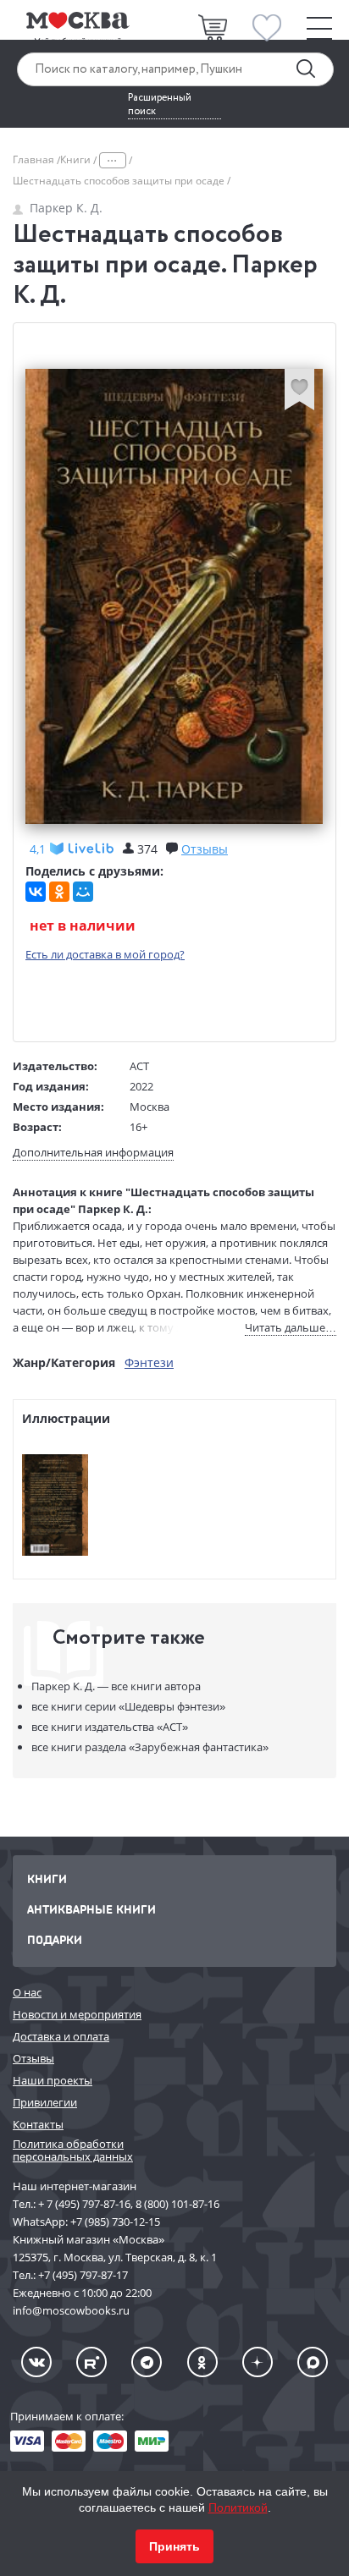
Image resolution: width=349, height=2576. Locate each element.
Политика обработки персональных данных (73, 2150)
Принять (174, 2546)
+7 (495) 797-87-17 (83, 2275)
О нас (27, 1992)
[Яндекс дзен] (258, 2362)
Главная (35, 159)
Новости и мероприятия (77, 2014)
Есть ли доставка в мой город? (105, 954)
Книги (77, 159)
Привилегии (45, 2102)
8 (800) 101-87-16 (177, 2204)
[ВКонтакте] (36, 892)
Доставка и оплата (61, 2036)
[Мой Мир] (83, 892)
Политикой (238, 2507)
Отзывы (33, 2058)
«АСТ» (110, 1727)
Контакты (38, 2124)
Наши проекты (53, 2080)
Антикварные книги (91, 1909)
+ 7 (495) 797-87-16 (84, 2204)
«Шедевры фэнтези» (128, 1706)
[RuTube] (91, 2362)
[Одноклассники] (59, 892)
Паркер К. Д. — (116, 1686)
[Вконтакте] (36, 2362)
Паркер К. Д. (66, 208)
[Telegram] (147, 2362)
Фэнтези (149, 1362)
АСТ (139, 1066)
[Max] (313, 2362)
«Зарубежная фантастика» (150, 1747)
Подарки (55, 1939)
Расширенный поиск (160, 105)
